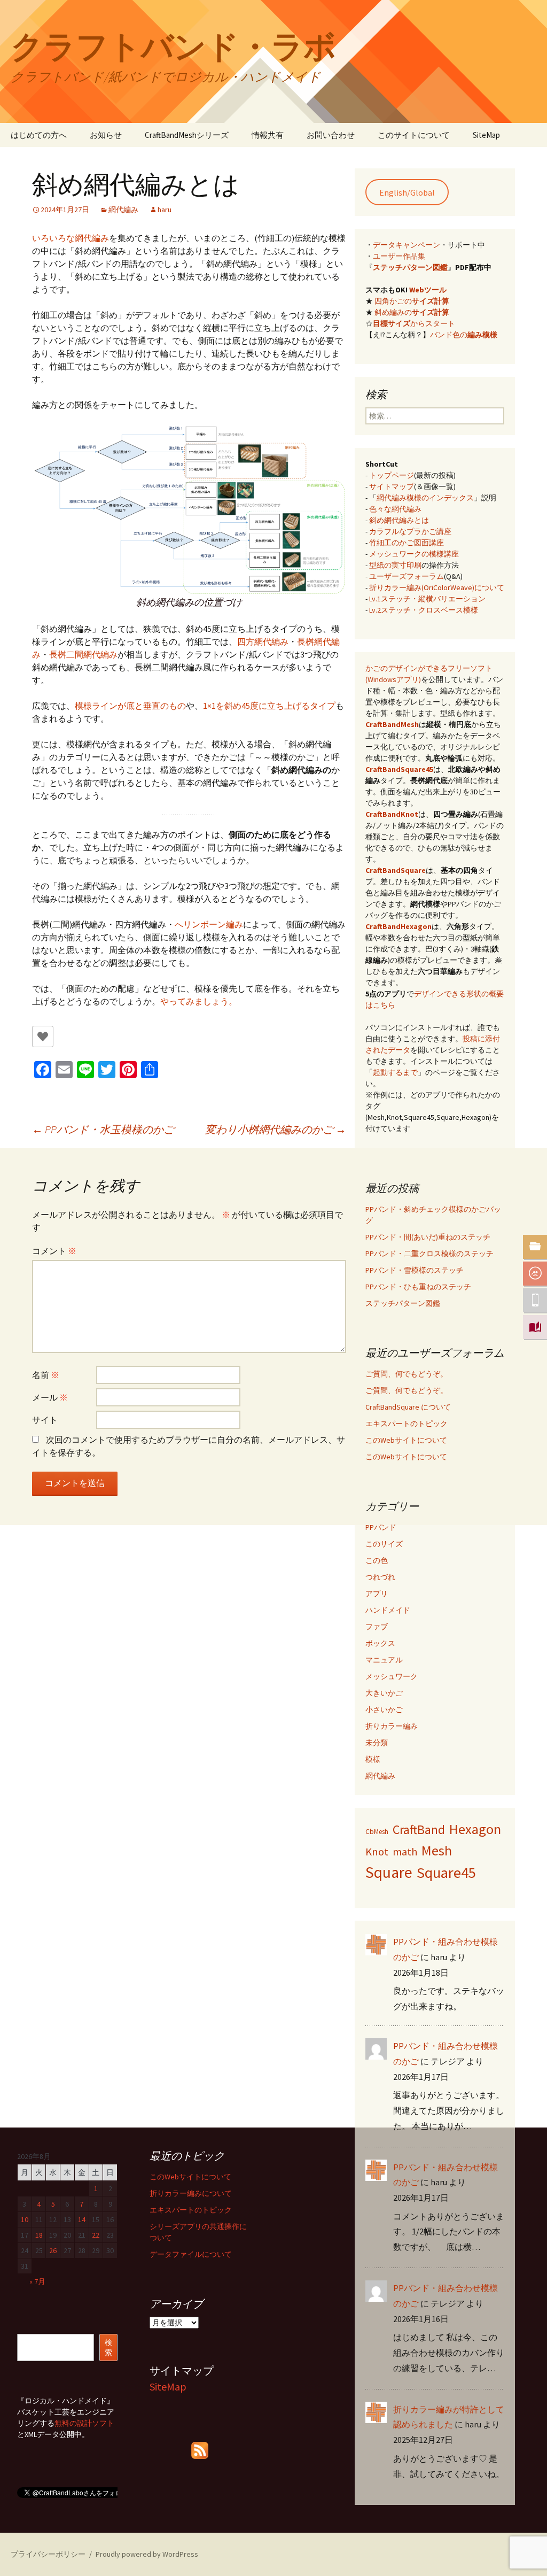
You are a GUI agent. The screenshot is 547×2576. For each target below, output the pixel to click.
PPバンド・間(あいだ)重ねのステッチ (428, 1237)
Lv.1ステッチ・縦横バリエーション (427, 599)
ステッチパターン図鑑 (410, 267)
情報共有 (268, 135)
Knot (377, 1852)
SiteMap (486, 135)
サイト (45, 1420)
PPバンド (381, 1527)
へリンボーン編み (209, 924)
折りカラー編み (392, 1726)
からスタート (414, 323)
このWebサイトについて (406, 1440)
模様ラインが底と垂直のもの (130, 706)
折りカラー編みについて (191, 2193)
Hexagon (475, 1829)
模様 (373, 1759)
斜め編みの (412, 312)
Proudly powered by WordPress (147, 2554)
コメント (54, 1251)
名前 (46, 1375)
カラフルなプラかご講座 (410, 531)
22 (96, 2235)
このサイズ (384, 1544)
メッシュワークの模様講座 (414, 554)
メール (50, 1397)
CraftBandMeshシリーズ (187, 135)
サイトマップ (392, 486)
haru (165, 210)
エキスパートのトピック (407, 1424)
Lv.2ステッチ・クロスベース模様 (424, 610)
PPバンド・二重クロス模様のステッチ (429, 1254)
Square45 (446, 1873)
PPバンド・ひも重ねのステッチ (418, 1287)
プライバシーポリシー (48, 2554)
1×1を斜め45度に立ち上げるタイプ (269, 706)
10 (25, 2219)
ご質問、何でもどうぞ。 (407, 1374)
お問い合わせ (331, 135)
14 (82, 2219)
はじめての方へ (39, 135)
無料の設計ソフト (84, 2423)
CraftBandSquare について (408, 1407)
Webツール (428, 290)
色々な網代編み (395, 509)
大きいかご (384, 1693)
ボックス (380, 1643)
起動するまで (395, 1072)
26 (53, 2250)
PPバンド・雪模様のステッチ (415, 1270)
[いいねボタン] (43, 1036)
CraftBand (419, 1830)
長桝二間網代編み (83, 654)
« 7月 (37, 2281)
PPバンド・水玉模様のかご (103, 1129)
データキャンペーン (407, 245)
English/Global (407, 192)
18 (39, 2235)
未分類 (377, 1743)
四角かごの (412, 301)
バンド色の (464, 335)
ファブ (377, 1627)
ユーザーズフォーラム (407, 576)
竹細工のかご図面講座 (407, 543)
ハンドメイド (388, 1610)
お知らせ (106, 135)
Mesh (437, 1850)
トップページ (392, 475)
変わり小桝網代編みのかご (276, 1129)
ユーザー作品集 (399, 256)
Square (389, 1872)
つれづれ (380, 1577)
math (405, 1851)
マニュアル (384, 1660)
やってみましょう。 (199, 1001)
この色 (377, 1560)
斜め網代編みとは (399, 520)
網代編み (123, 210)
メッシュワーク (392, 1676)
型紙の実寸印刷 (395, 565)
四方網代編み (263, 641)
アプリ (377, 1593)
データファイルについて (191, 2254)
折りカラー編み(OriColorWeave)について (437, 587)
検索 (108, 2347)
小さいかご (384, 1709)
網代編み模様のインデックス (425, 498)
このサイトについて (414, 135)
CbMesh (377, 1832)
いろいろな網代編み (71, 238)
